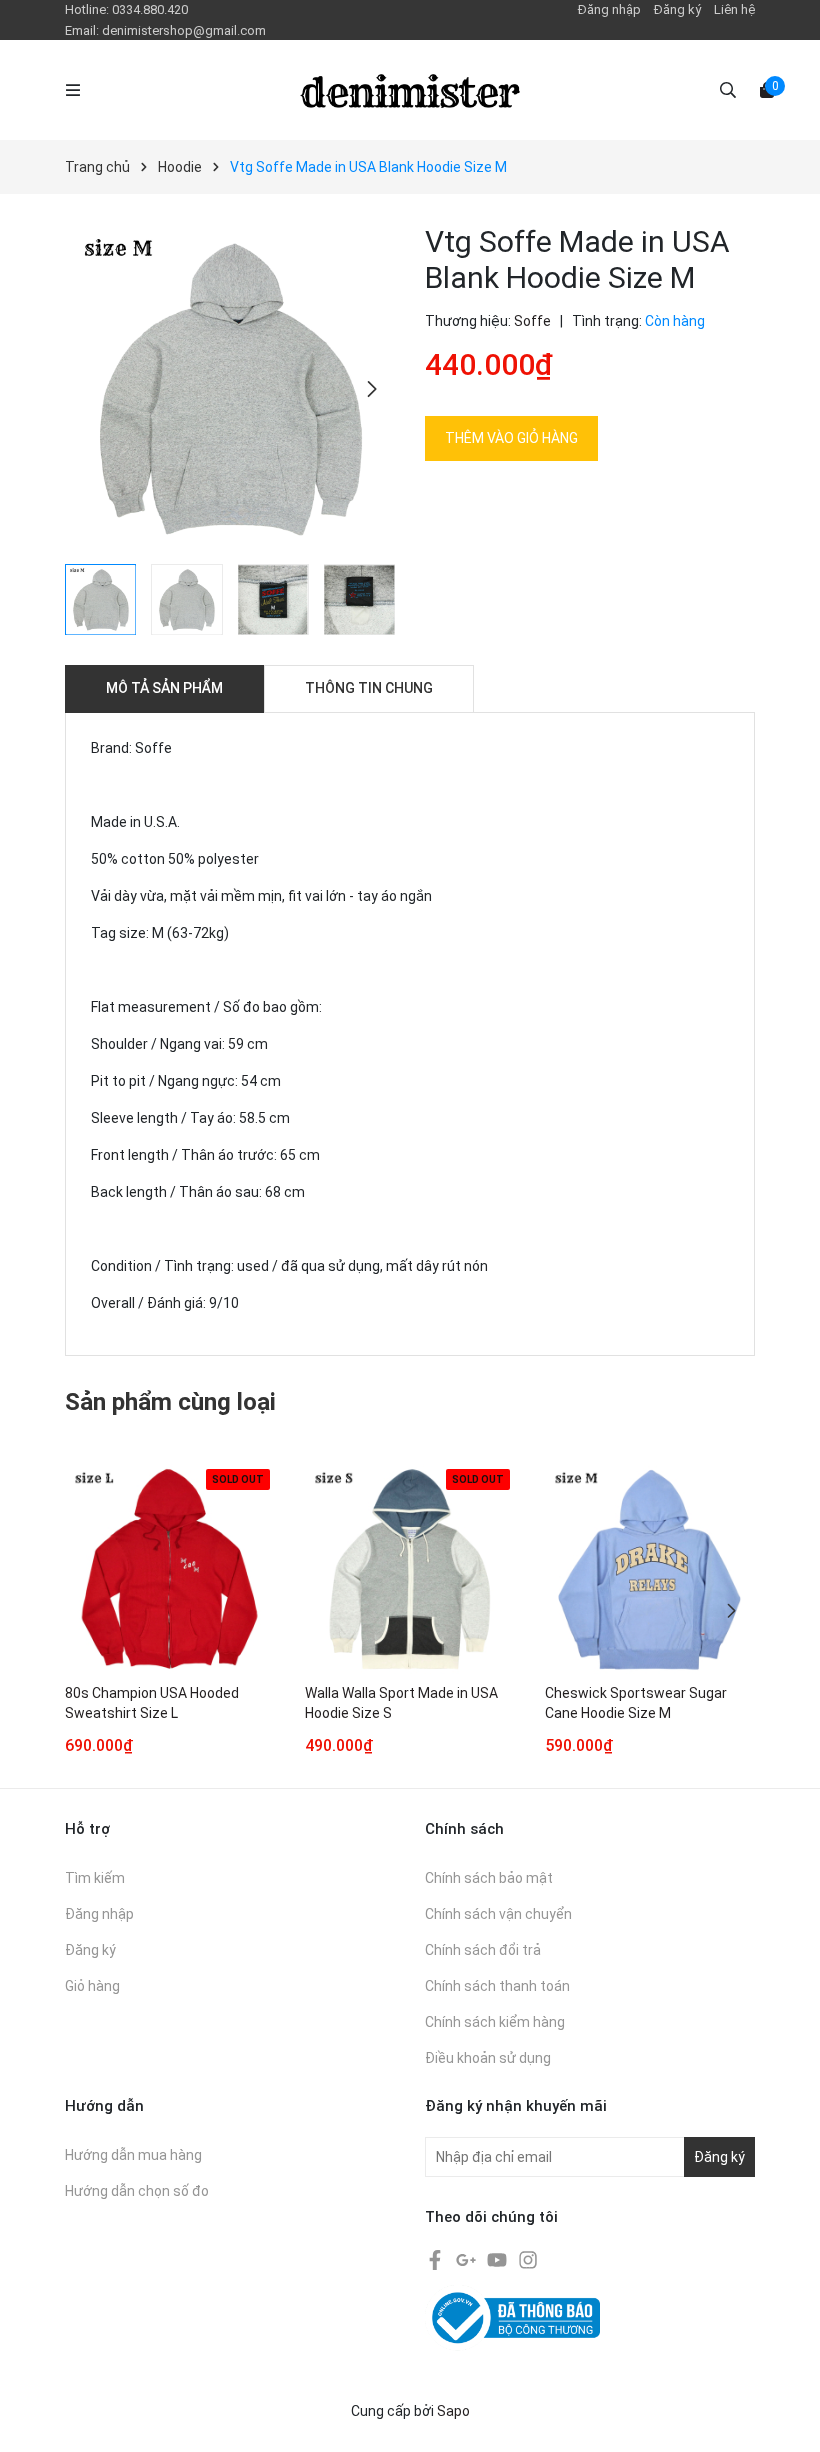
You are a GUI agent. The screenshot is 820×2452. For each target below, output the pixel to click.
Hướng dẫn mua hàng (133, 2155)
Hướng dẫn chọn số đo (137, 2191)
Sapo (453, 2411)
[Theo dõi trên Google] (467, 2258)
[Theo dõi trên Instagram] (528, 2258)
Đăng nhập (609, 9)
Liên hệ (734, 9)
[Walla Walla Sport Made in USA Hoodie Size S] (410, 1569)
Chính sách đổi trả (483, 1950)
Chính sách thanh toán (497, 1986)
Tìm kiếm (95, 1878)
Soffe (532, 321)
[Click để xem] (230, 389)
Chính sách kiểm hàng (495, 2022)
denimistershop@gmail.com (184, 30)
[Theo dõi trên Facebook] (436, 2258)
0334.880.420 (150, 9)
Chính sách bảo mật (489, 1878)
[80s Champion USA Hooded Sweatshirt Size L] (170, 1569)
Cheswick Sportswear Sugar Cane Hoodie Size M (636, 1703)
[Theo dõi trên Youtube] (498, 2258)
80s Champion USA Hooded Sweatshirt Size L (152, 1703)
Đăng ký (677, 9)
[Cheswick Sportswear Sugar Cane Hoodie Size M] (650, 1569)
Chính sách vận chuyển (498, 1914)
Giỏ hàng (92, 1986)
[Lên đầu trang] (785, 2417)
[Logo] (410, 90)
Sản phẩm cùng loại (170, 1402)
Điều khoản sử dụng (488, 2058)
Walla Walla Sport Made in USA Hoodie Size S (401, 1703)
